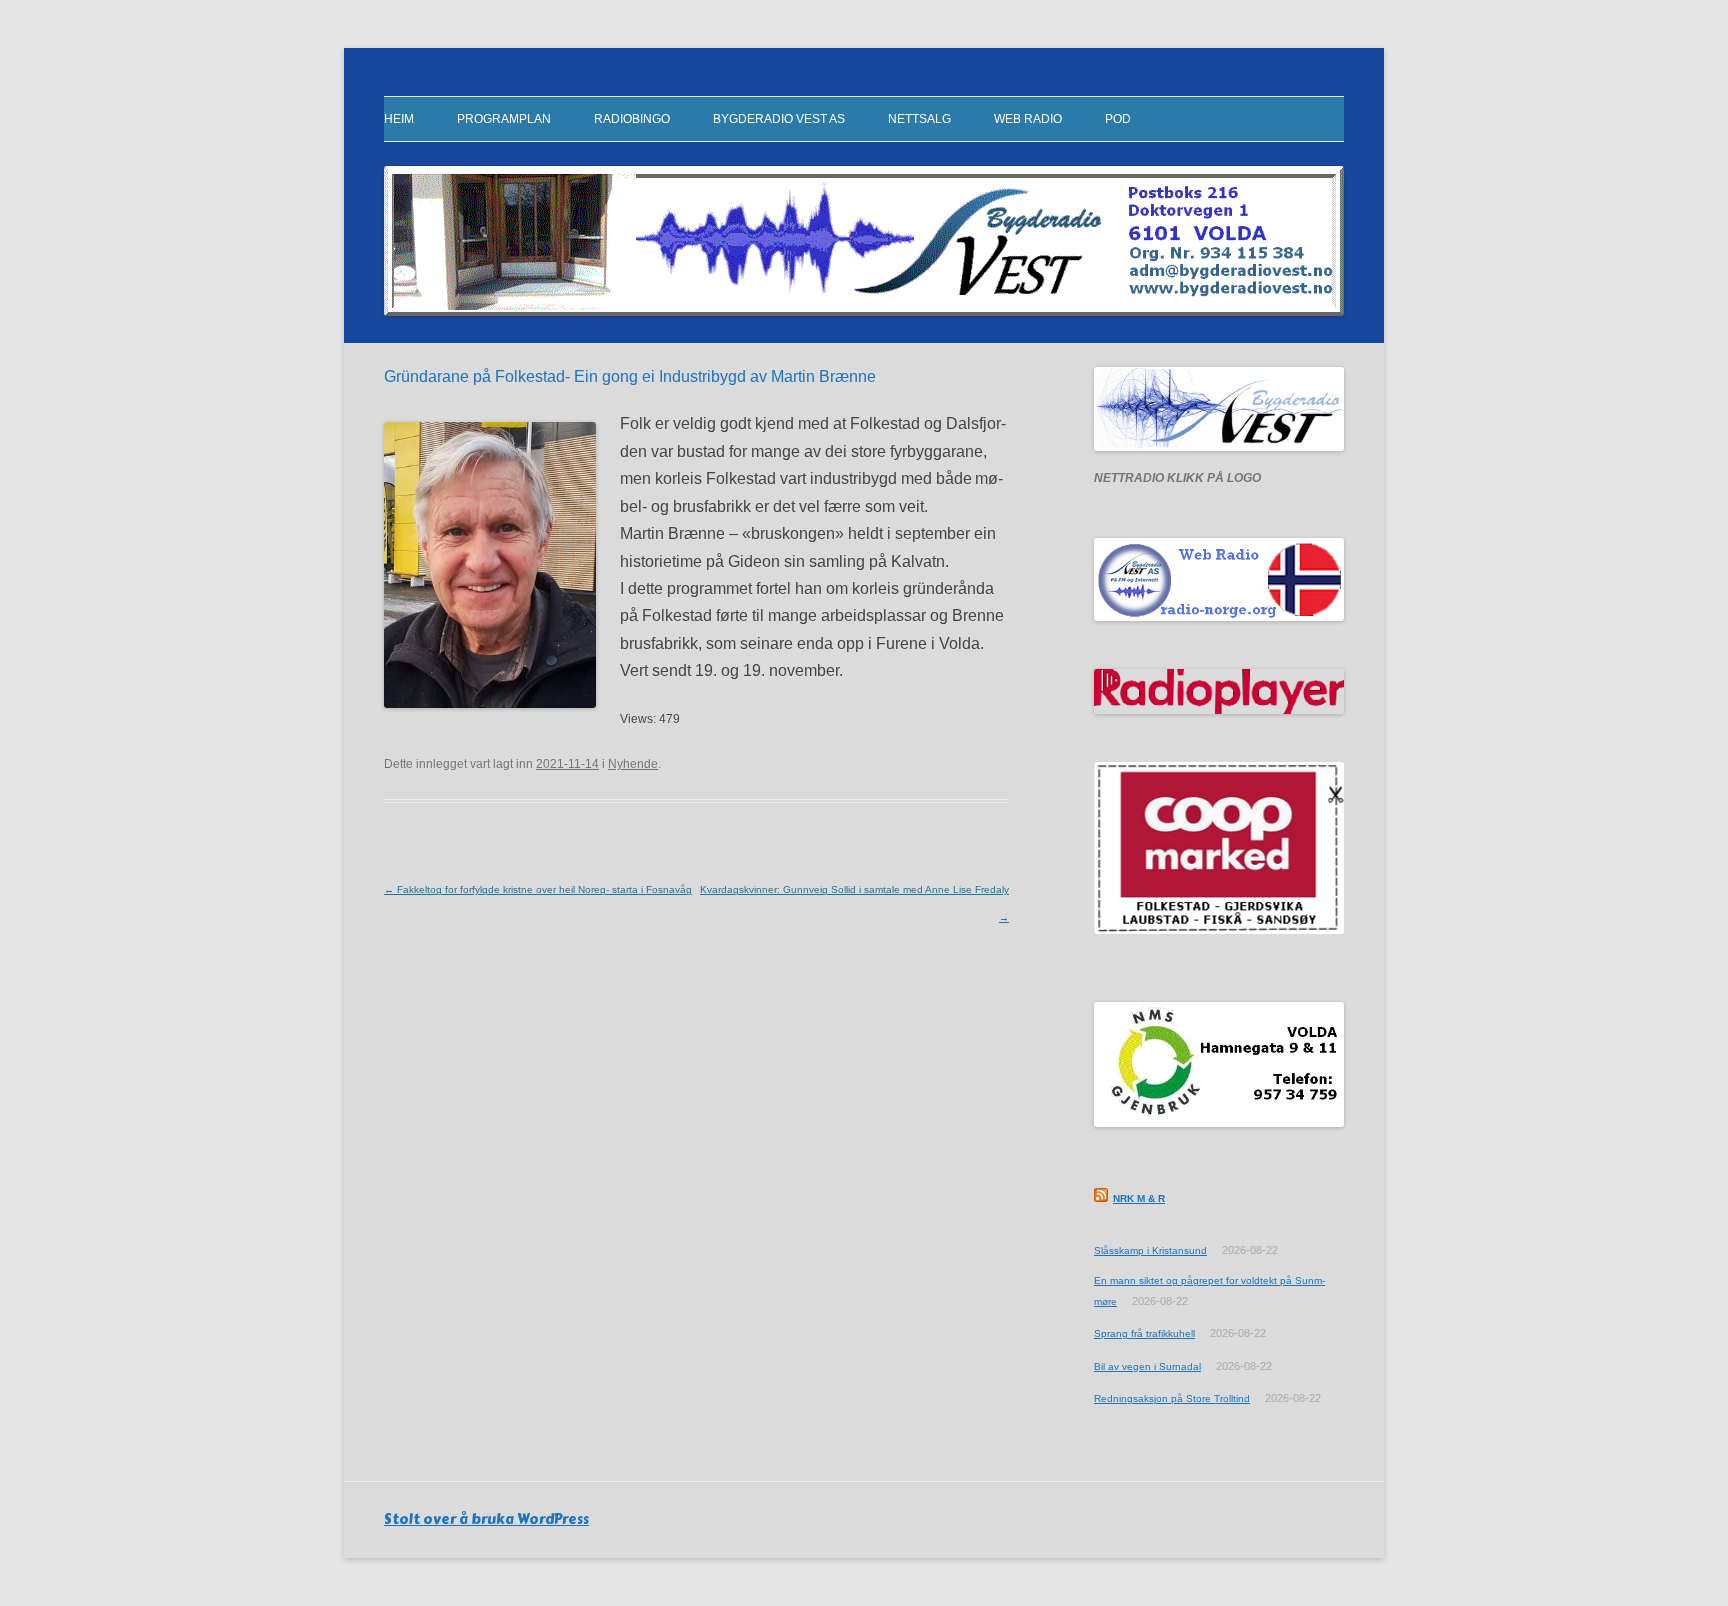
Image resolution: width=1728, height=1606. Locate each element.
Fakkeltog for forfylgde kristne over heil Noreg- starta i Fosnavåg (538, 889)
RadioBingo (632, 119)
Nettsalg (919, 119)
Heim (399, 119)
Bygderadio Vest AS (779, 119)
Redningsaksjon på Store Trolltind (1172, 1398)
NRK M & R (1139, 1198)
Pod (1118, 119)
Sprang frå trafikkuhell (1144, 1333)
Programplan (504, 119)
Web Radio (1028, 119)
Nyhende (633, 764)
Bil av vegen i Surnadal (1147, 1366)
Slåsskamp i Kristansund (1150, 1250)
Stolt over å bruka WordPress (486, 1519)
